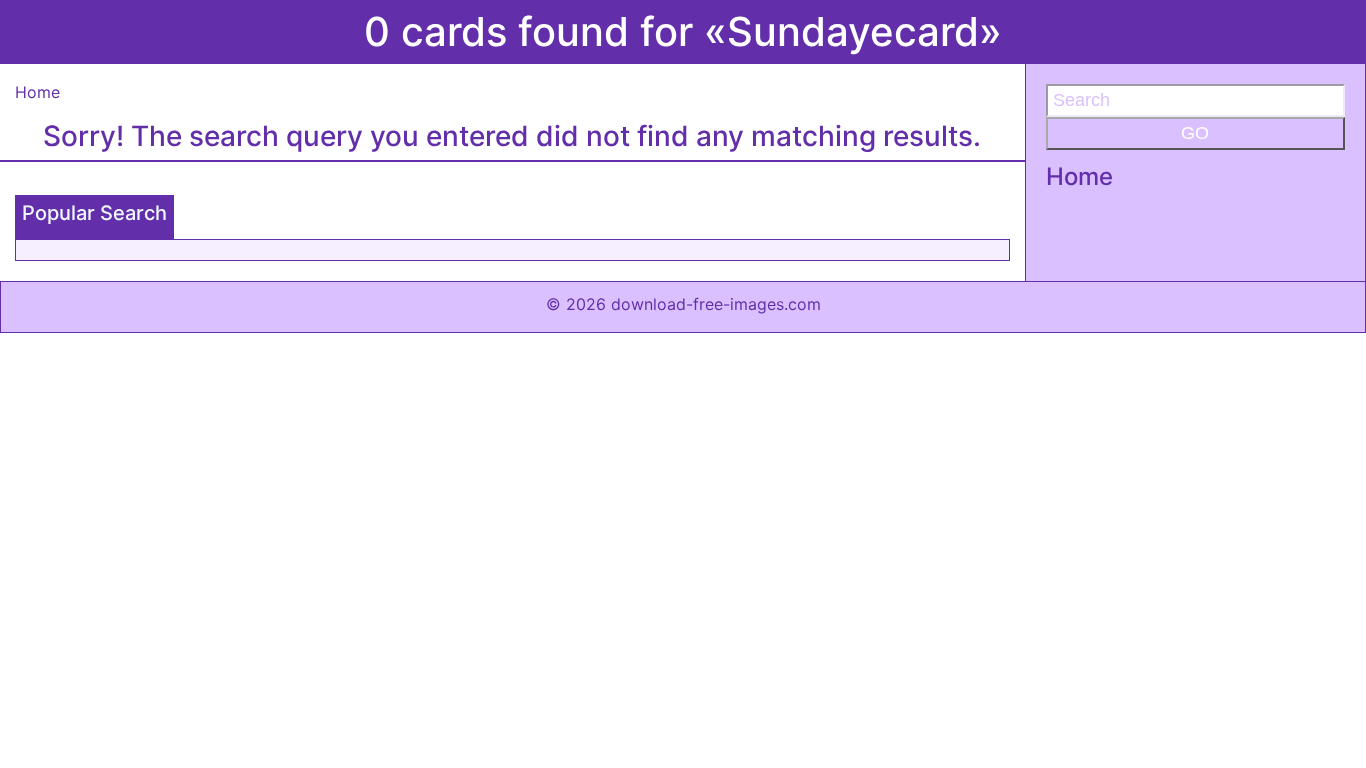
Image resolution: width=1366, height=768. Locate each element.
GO (1195, 133)
